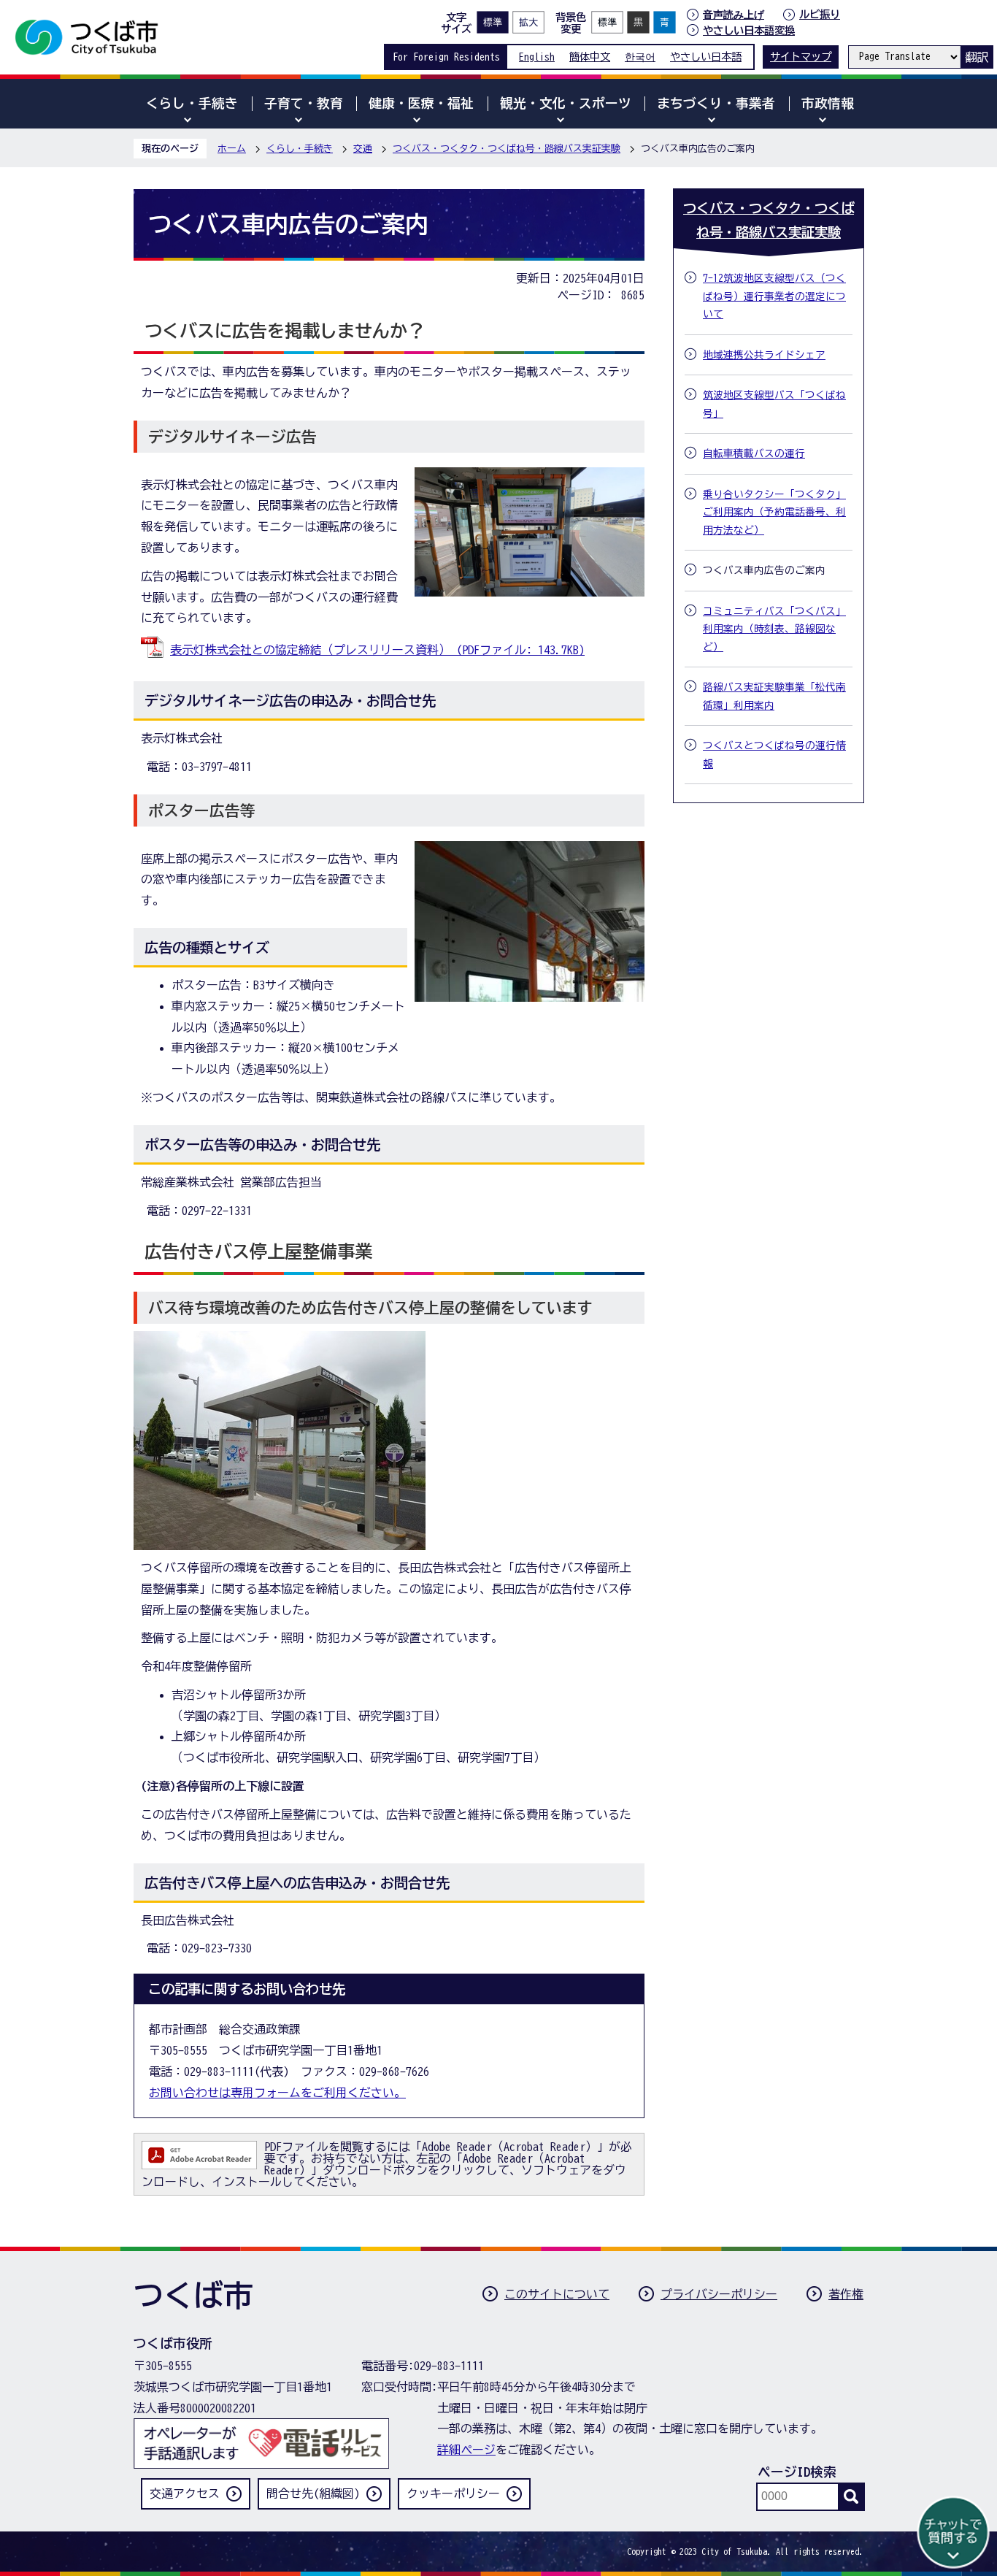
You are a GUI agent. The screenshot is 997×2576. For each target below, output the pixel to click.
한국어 (640, 57)
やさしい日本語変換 (749, 30)
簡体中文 (590, 57)
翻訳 (977, 57)
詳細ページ (466, 2450)
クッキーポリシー (453, 2493)
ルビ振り (820, 14)
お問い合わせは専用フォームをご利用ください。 (277, 2093)
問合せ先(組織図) (313, 2493)
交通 (363, 149)
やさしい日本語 (706, 57)
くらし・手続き (300, 149)
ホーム (232, 149)
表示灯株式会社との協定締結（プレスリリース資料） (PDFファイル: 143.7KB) (377, 650)
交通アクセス (185, 2493)
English (537, 57)
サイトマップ (801, 57)
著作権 (846, 2294)
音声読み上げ (734, 15)
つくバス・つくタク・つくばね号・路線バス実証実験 (507, 149)
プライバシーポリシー (719, 2294)
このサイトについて (557, 2294)
